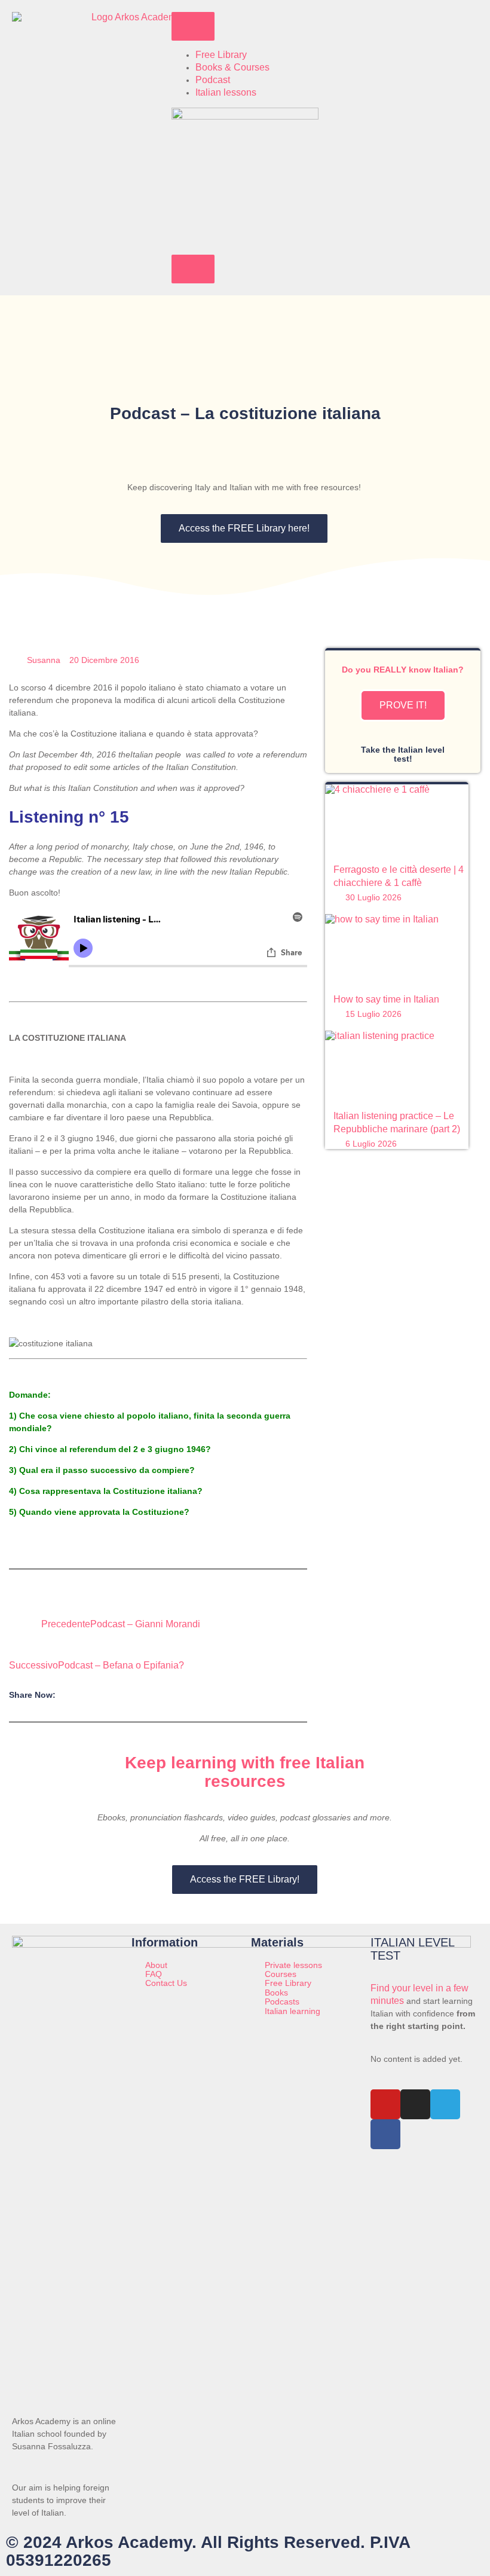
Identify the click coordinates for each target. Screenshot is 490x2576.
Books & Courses (232, 67)
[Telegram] (445, 2104)
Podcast (213, 80)
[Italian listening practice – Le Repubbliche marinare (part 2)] (396, 1067)
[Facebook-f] (385, 2134)
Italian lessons (226, 92)
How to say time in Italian (386, 999)
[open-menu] (193, 26)
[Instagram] (415, 2104)
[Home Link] (245, 116)
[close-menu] (193, 269)
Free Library (221, 55)
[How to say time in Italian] (396, 950)
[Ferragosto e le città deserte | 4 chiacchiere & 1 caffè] (396, 820)
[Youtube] (385, 2104)
